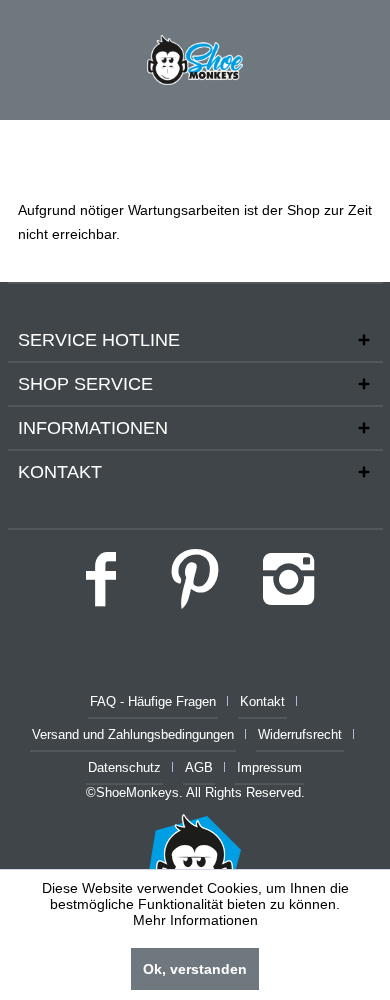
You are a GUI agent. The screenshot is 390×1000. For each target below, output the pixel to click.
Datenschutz (124, 767)
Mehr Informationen (195, 920)
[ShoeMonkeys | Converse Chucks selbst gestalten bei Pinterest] (195, 586)
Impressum (269, 767)
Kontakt (262, 701)
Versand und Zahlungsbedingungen (133, 734)
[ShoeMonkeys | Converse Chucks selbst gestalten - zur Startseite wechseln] (195, 60)
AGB (199, 767)
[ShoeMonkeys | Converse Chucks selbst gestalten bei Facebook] (101, 586)
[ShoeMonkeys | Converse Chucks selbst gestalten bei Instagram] (289, 586)
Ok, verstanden (195, 969)
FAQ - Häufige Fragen (153, 701)
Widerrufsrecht (300, 734)
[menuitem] (161, 702)
